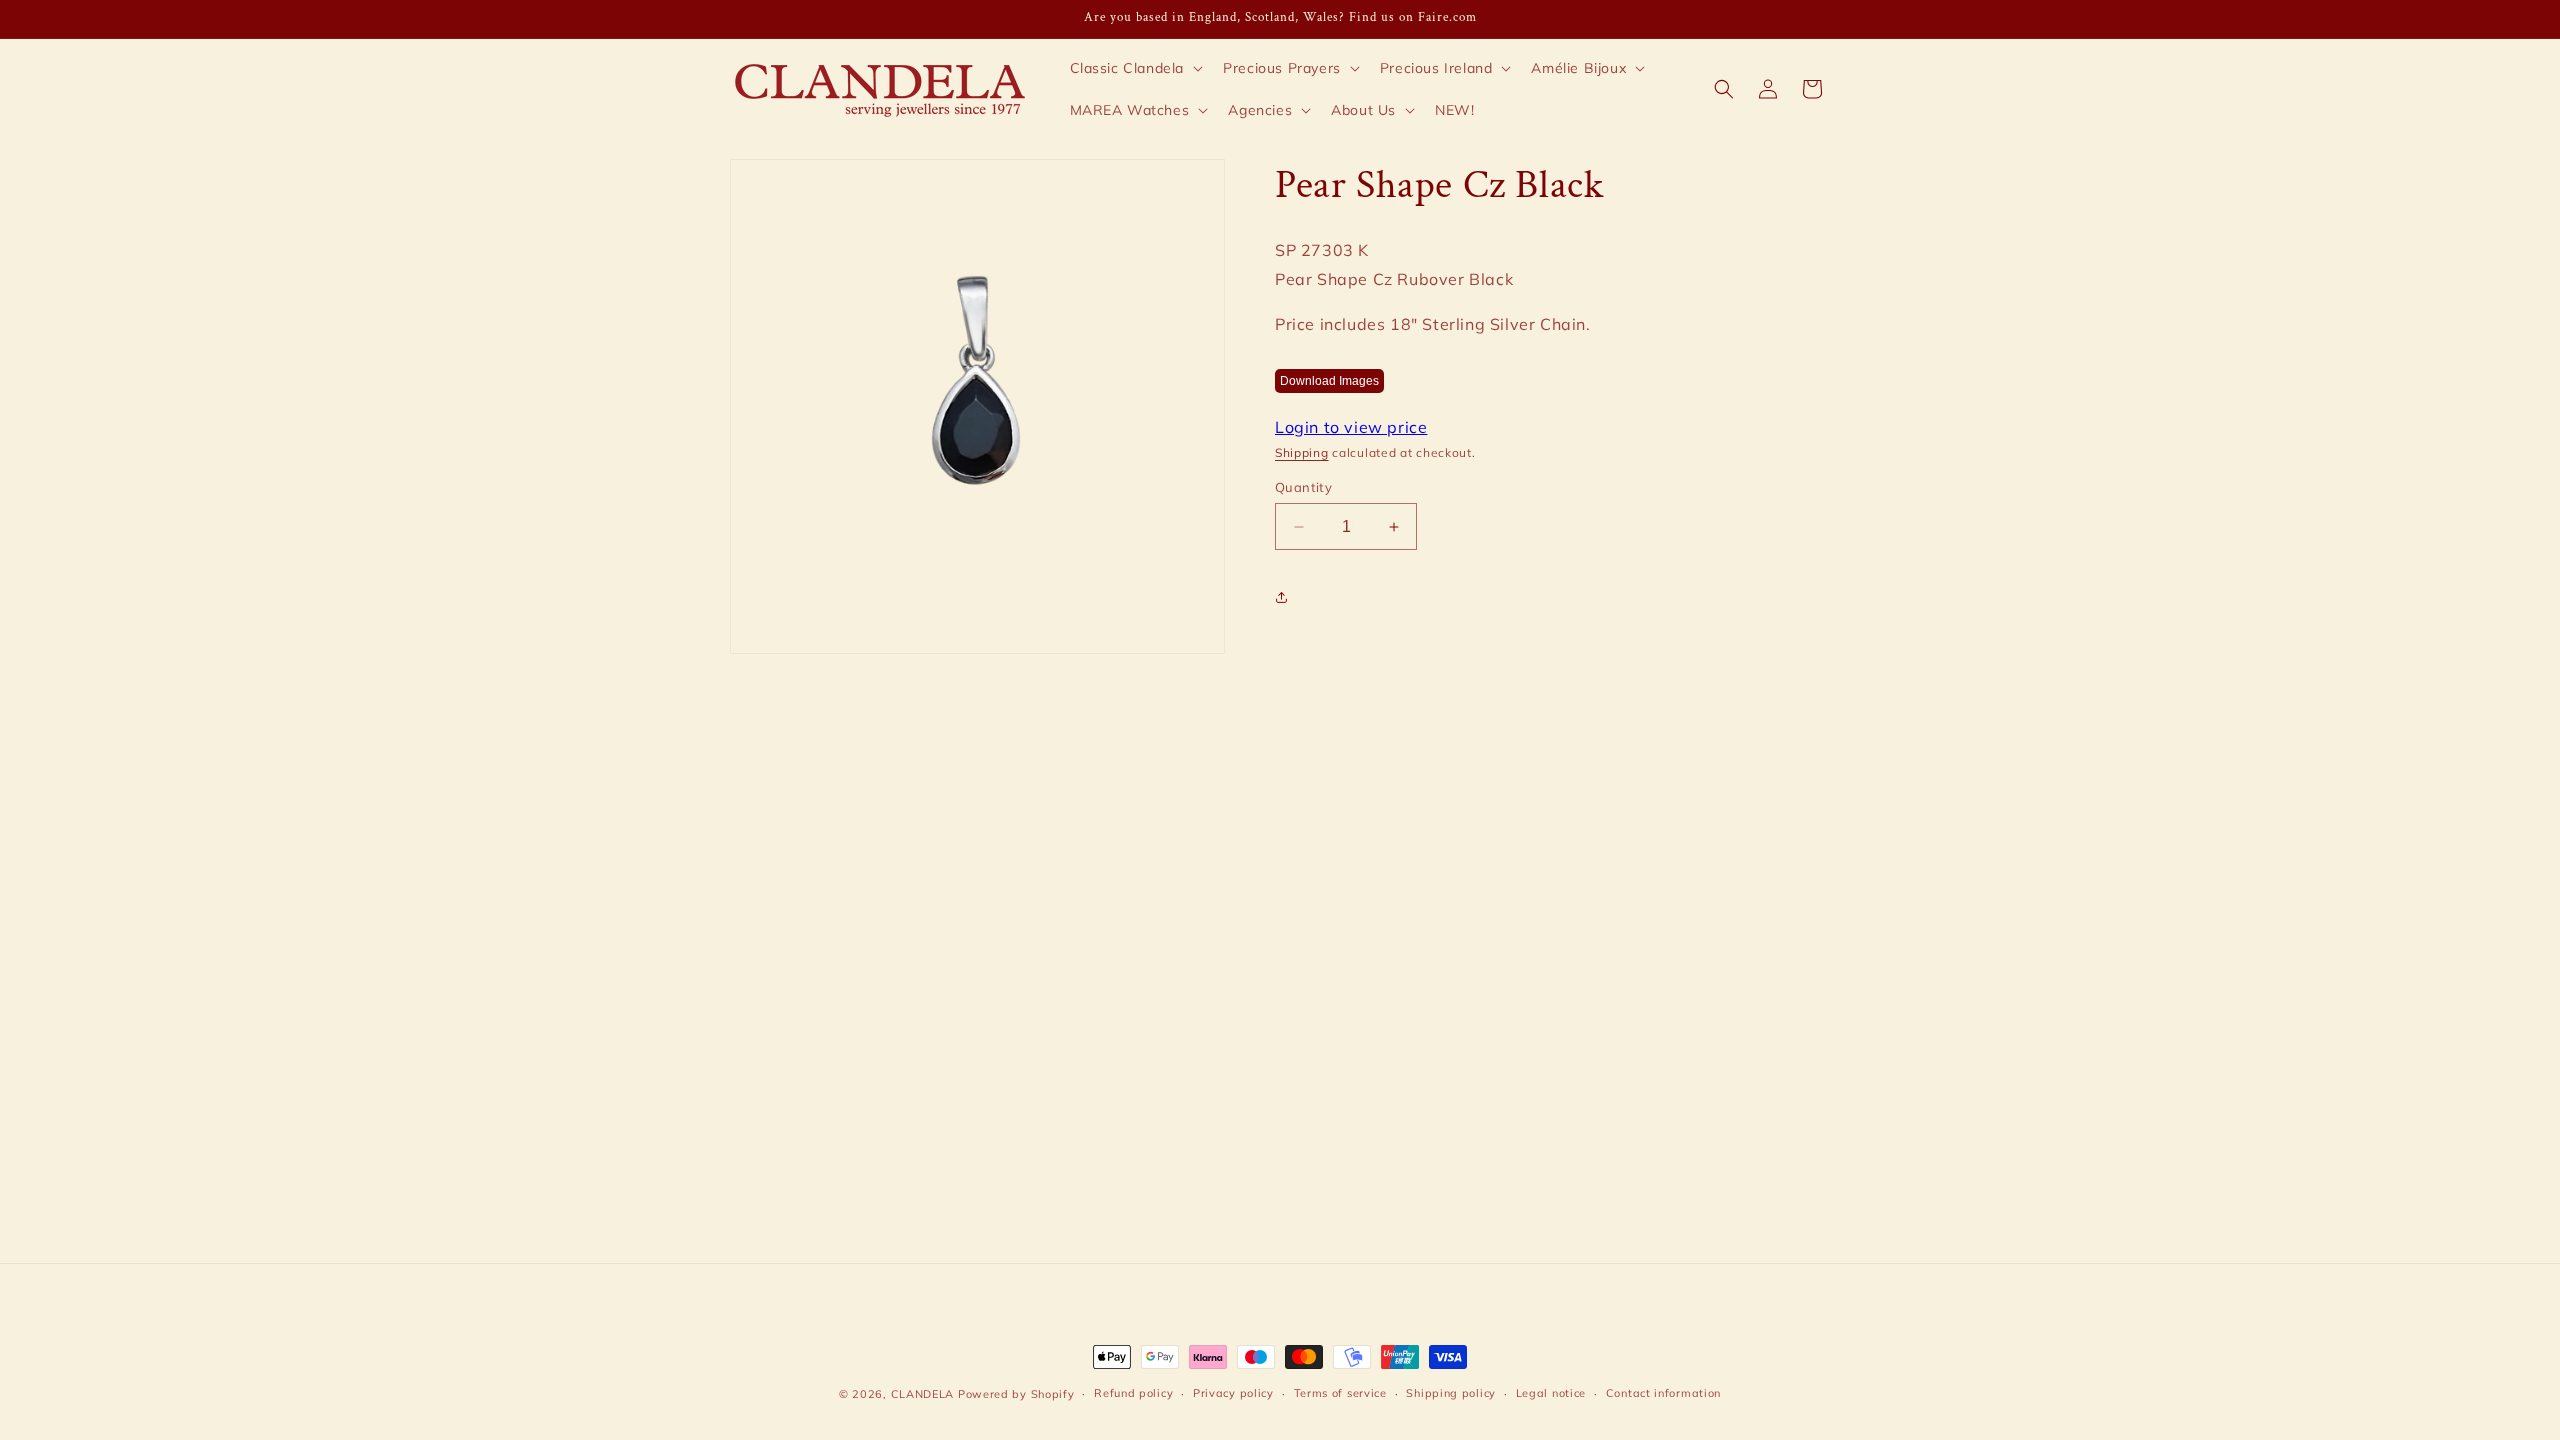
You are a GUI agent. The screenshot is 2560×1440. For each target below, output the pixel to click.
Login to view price (1351, 427)
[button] (1135, 68)
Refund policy (1133, 1393)
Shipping (1302, 452)
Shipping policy (1451, 1393)
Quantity (1303, 487)
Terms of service (1340, 1393)
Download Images (1329, 381)
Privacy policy (1233, 1393)
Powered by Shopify (1016, 1394)
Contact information (1663, 1393)
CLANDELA (923, 1394)
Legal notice (1551, 1393)
